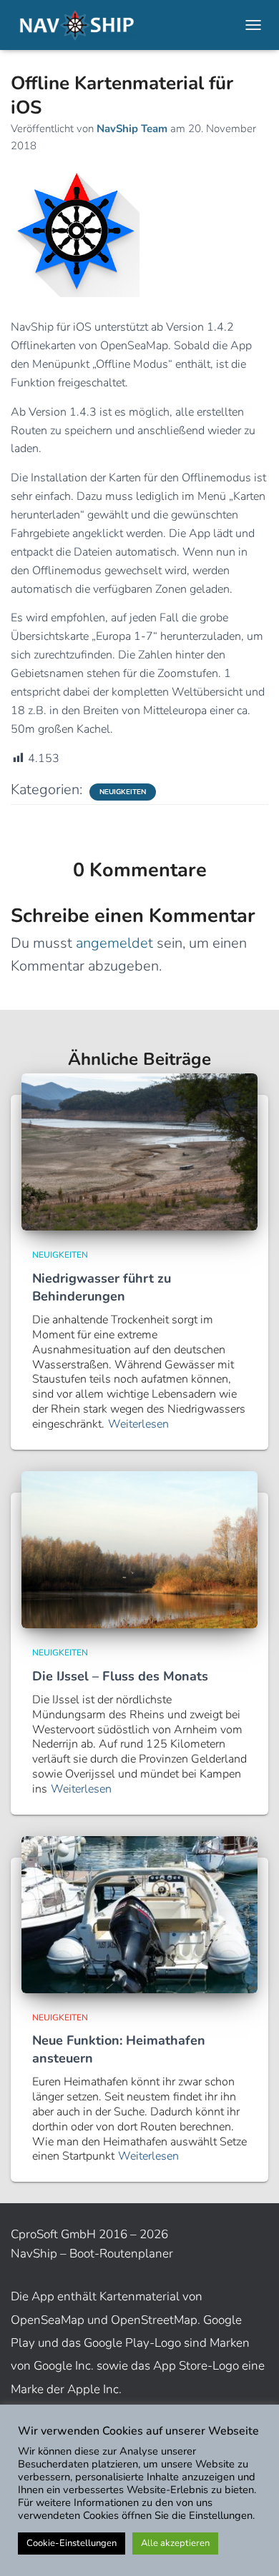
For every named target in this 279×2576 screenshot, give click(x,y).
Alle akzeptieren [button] (175, 2543)
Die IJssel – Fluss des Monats (120, 1676)
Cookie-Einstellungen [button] (72, 2543)
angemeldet (114, 943)
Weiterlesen (138, 1424)
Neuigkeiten (123, 792)
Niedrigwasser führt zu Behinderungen (102, 1287)
